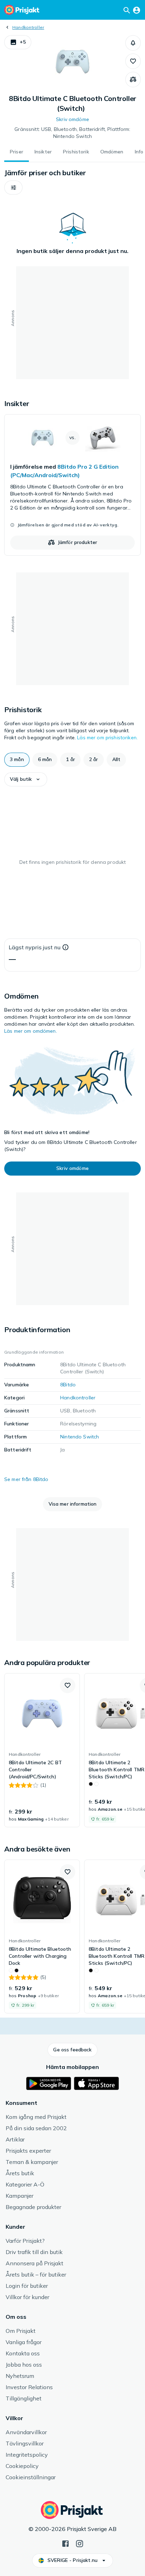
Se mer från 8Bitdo (26, 1479)
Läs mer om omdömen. (31, 1031)
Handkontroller (28, 27)
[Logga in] (137, 10)
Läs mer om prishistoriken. (107, 738)
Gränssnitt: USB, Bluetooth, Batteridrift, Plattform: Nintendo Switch (72, 133)
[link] (72, 485)
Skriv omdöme (72, 119)
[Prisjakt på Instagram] (80, 2543)
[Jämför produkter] (133, 80)
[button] (18, 42)
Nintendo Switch (80, 1437)
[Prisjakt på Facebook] (65, 2543)
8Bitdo (68, 1385)
